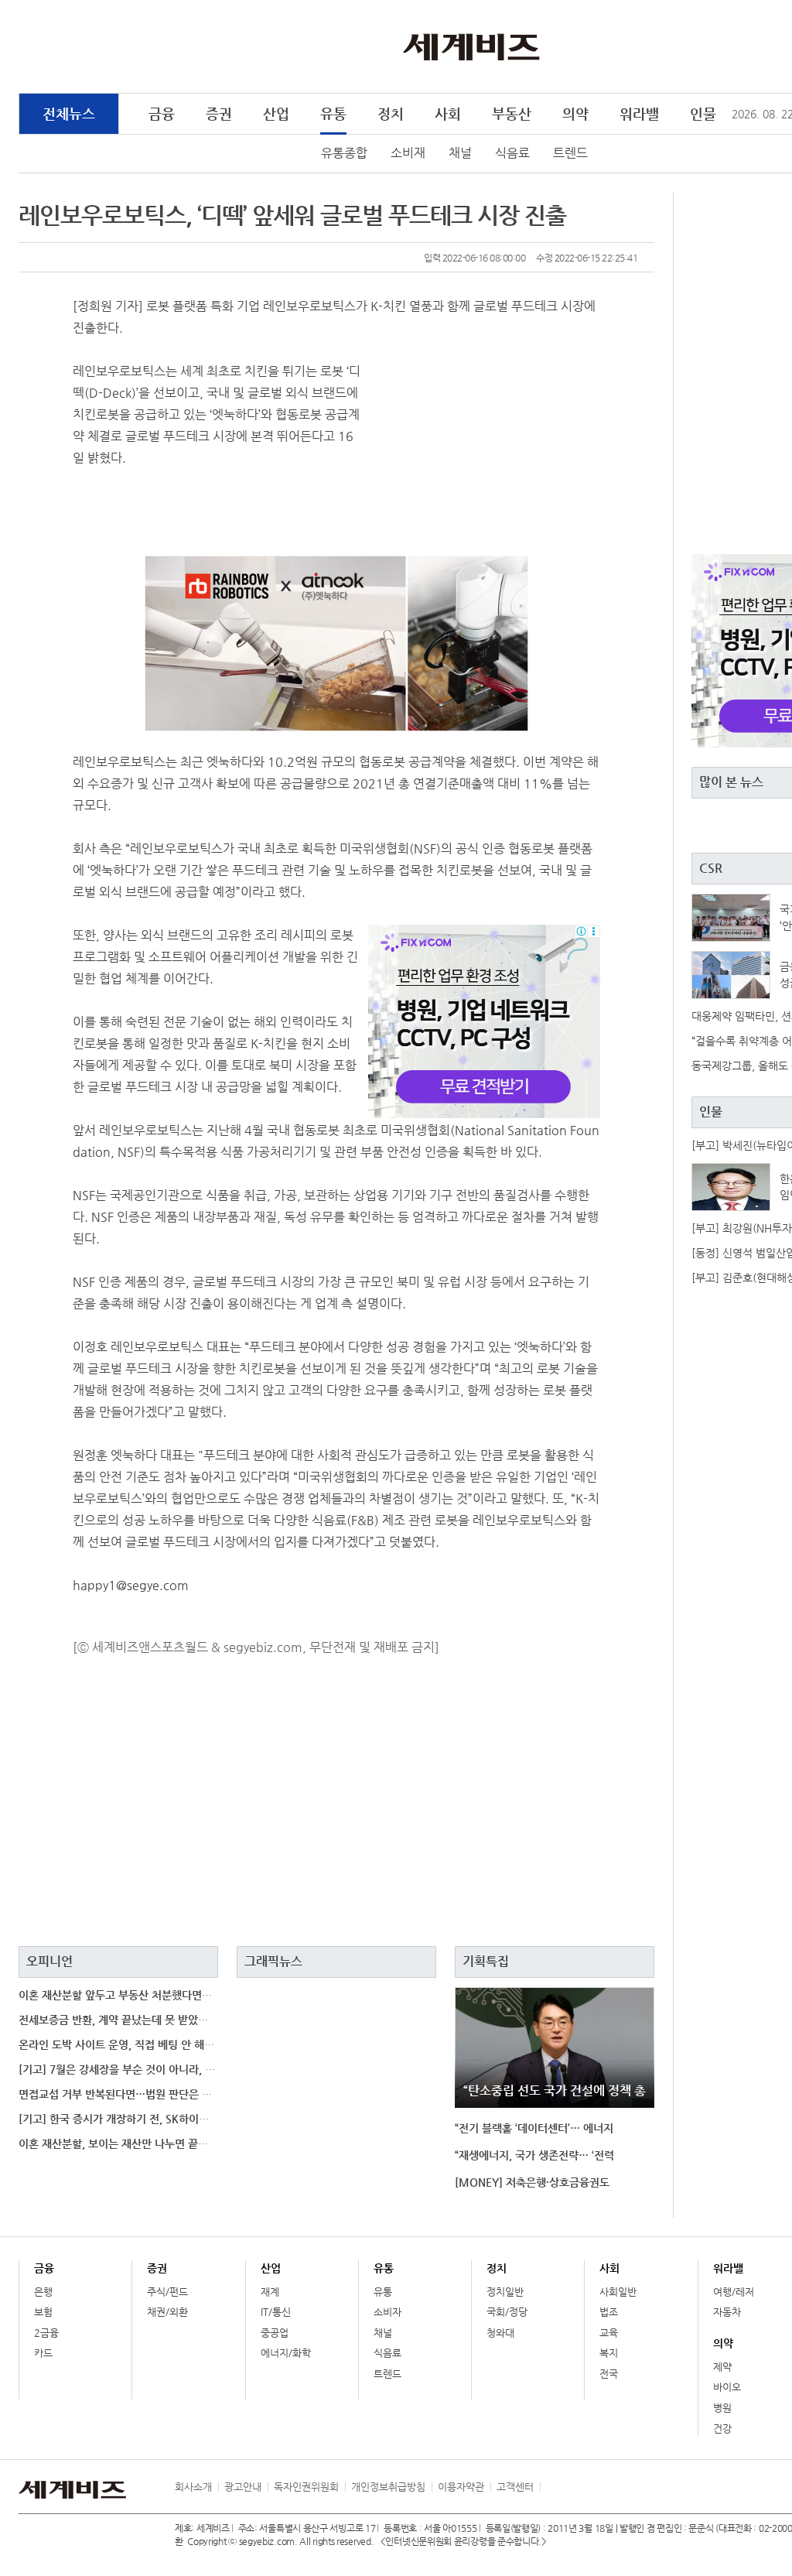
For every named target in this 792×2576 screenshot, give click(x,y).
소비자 (387, 2312)
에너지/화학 (286, 2353)
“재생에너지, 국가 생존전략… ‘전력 (534, 2155)
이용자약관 (461, 2487)
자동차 (727, 2312)
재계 (270, 2292)
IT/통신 (276, 2312)
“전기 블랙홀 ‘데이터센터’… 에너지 (534, 2128)
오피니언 (49, 1961)
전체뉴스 (69, 113)
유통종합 (344, 153)
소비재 (408, 153)
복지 (609, 2353)
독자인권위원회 (306, 2487)
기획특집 (486, 1961)
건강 (722, 2429)
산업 (276, 113)
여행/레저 (734, 2292)
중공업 (275, 2333)
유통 (333, 113)
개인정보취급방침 (388, 2487)
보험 (43, 2312)
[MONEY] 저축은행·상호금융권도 (532, 2182)
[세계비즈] (471, 46)
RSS (551, 2487)
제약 (722, 2367)
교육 (609, 2333)
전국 (609, 2374)
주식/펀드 (167, 2292)
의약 (575, 113)
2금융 (46, 2333)
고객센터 (515, 2487)
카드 (43, 2353)
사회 (448, 113)
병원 (722, 2408)
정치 (391, 113)
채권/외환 (167, 2312)
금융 (162, 113)
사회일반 (618, 2292)
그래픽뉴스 (273, 1961)
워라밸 (639, 113)
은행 (43, 2292)
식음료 (512, 153)
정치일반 (505, 2292)
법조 (609, 2312)
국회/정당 (507, 2312)
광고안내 (243, 2487)
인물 (703, 113)
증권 (219, 113)
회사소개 (193, 2487)
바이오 (727, 2387)
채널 (460, 153)
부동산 (512, 113)
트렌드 (570, 153)
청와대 (500, 2333)
